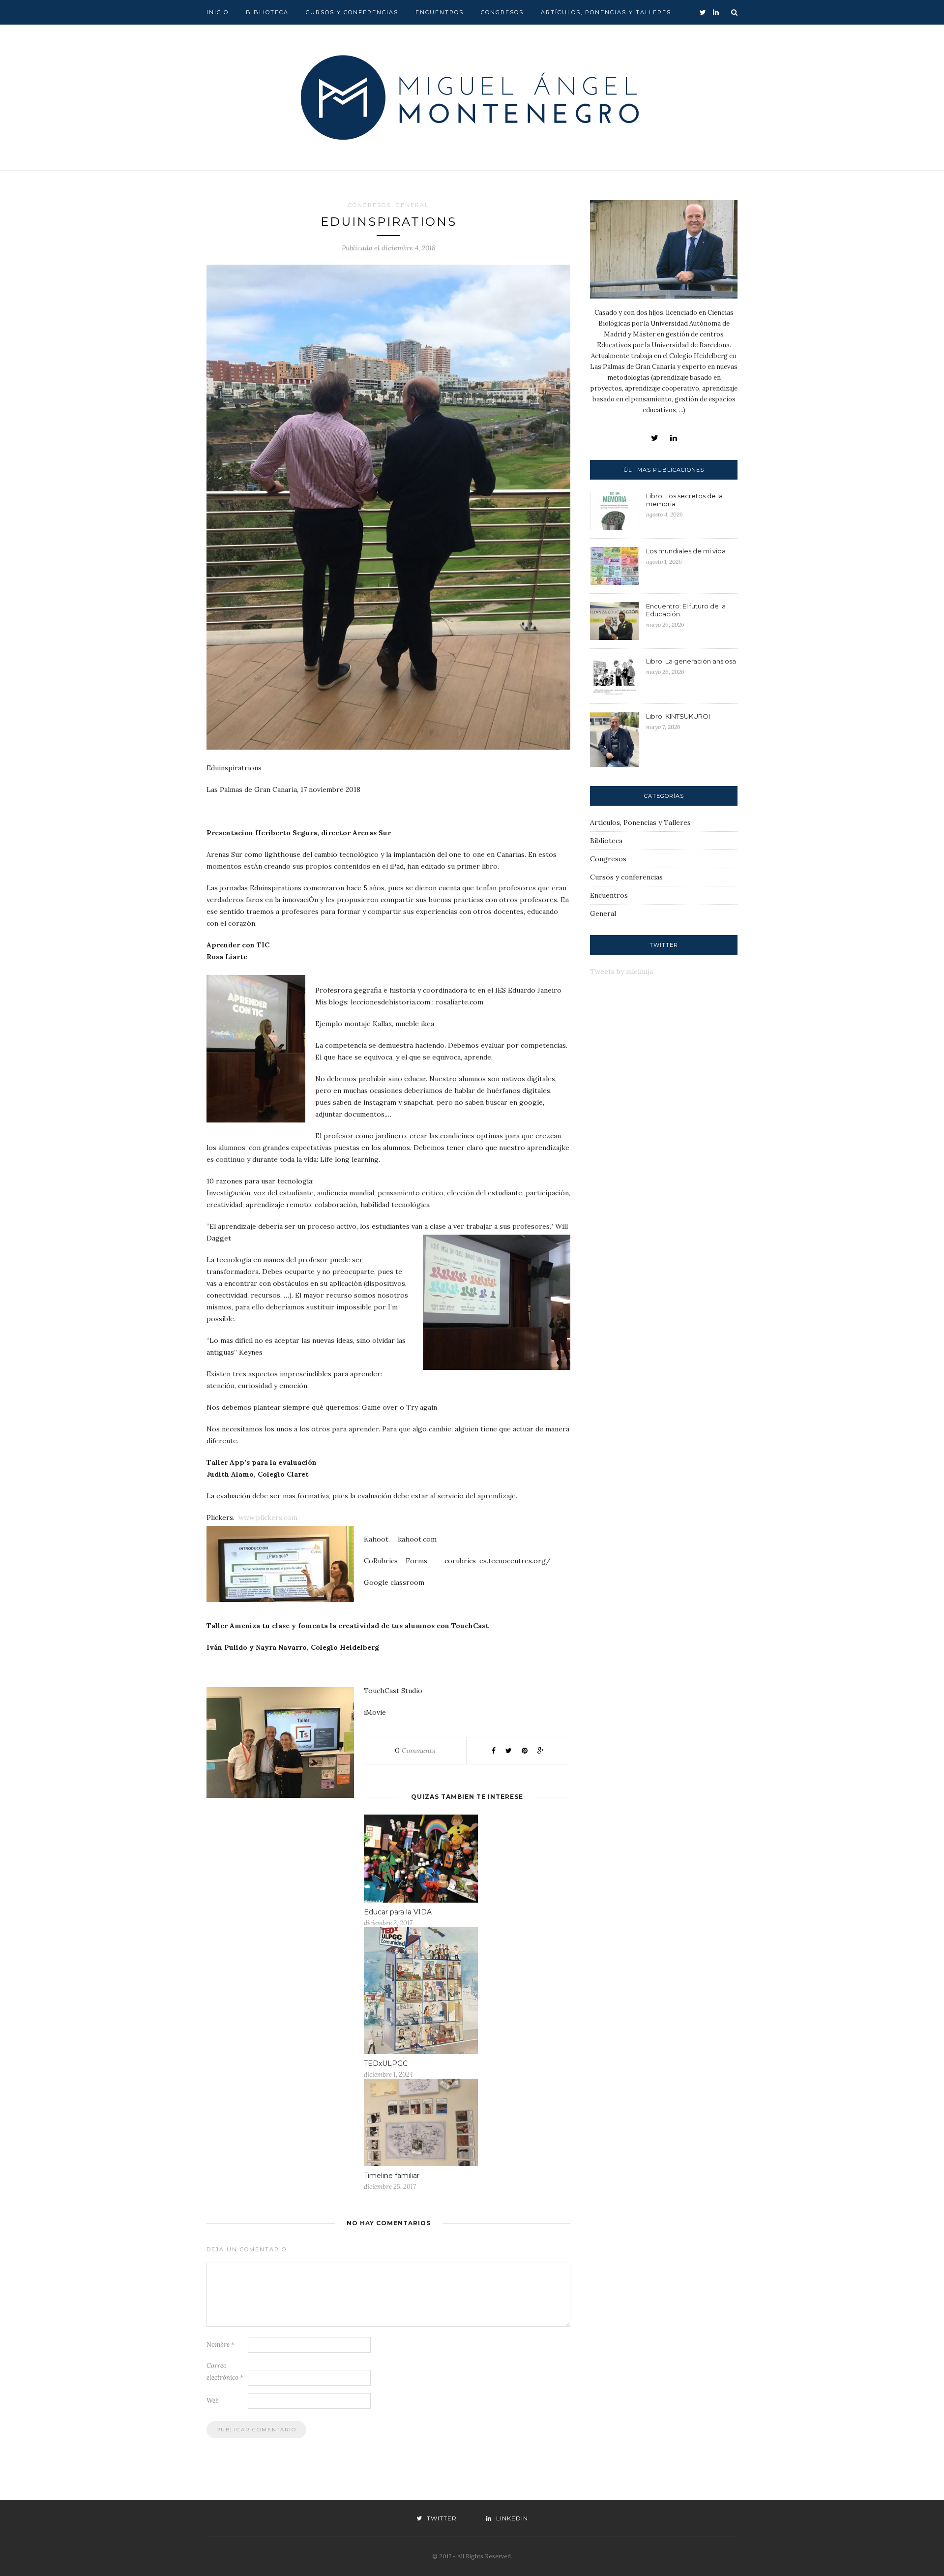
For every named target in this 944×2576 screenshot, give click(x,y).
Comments (415, 1751)
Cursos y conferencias (352, 12)
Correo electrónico (225, 2372)
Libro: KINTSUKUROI (678, 716)
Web (213, 2401)
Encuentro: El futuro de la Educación (686, 610)
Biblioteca (267, 12)
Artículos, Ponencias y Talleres (606, 12)
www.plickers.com (268, 1517)
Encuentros (440, 12)
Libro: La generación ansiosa (691, 661)
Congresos (502, 12)
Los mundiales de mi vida (686, 551)
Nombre (221, 2345)
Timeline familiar (392, 2176)
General (412, 205)
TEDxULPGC (386, 2063)
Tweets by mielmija (621, 971)
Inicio (218, 12)
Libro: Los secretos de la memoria (684, 500)
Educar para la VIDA (398, 1912)
